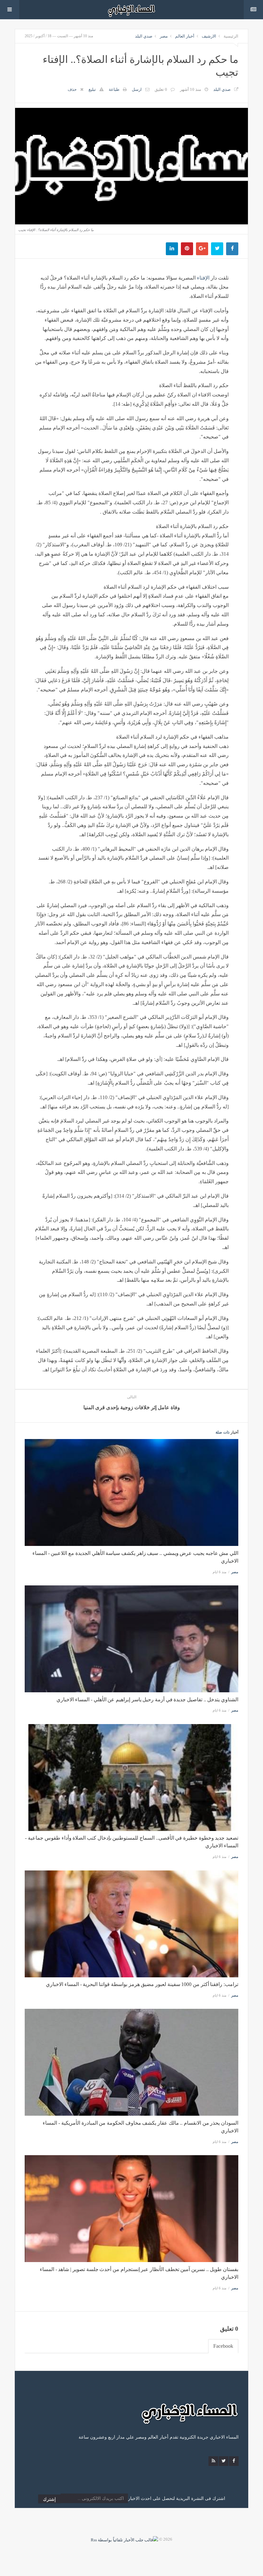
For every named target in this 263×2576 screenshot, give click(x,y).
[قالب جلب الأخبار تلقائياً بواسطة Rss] (124, 2539)
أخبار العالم (185, 36)
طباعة (114, 89)
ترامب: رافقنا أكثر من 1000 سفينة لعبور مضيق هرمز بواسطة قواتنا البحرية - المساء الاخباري (142, 1984)
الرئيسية (231, 36)
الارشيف (209, 36)
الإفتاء (203, 278)
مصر (164, 36)
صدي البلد (144, 36)
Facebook (223, 2346)
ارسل (137, 89)
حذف (72, 89)
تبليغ (92, 89)
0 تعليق (161, 89)
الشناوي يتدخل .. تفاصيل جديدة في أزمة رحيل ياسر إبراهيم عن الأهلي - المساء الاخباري (147, 1700)
